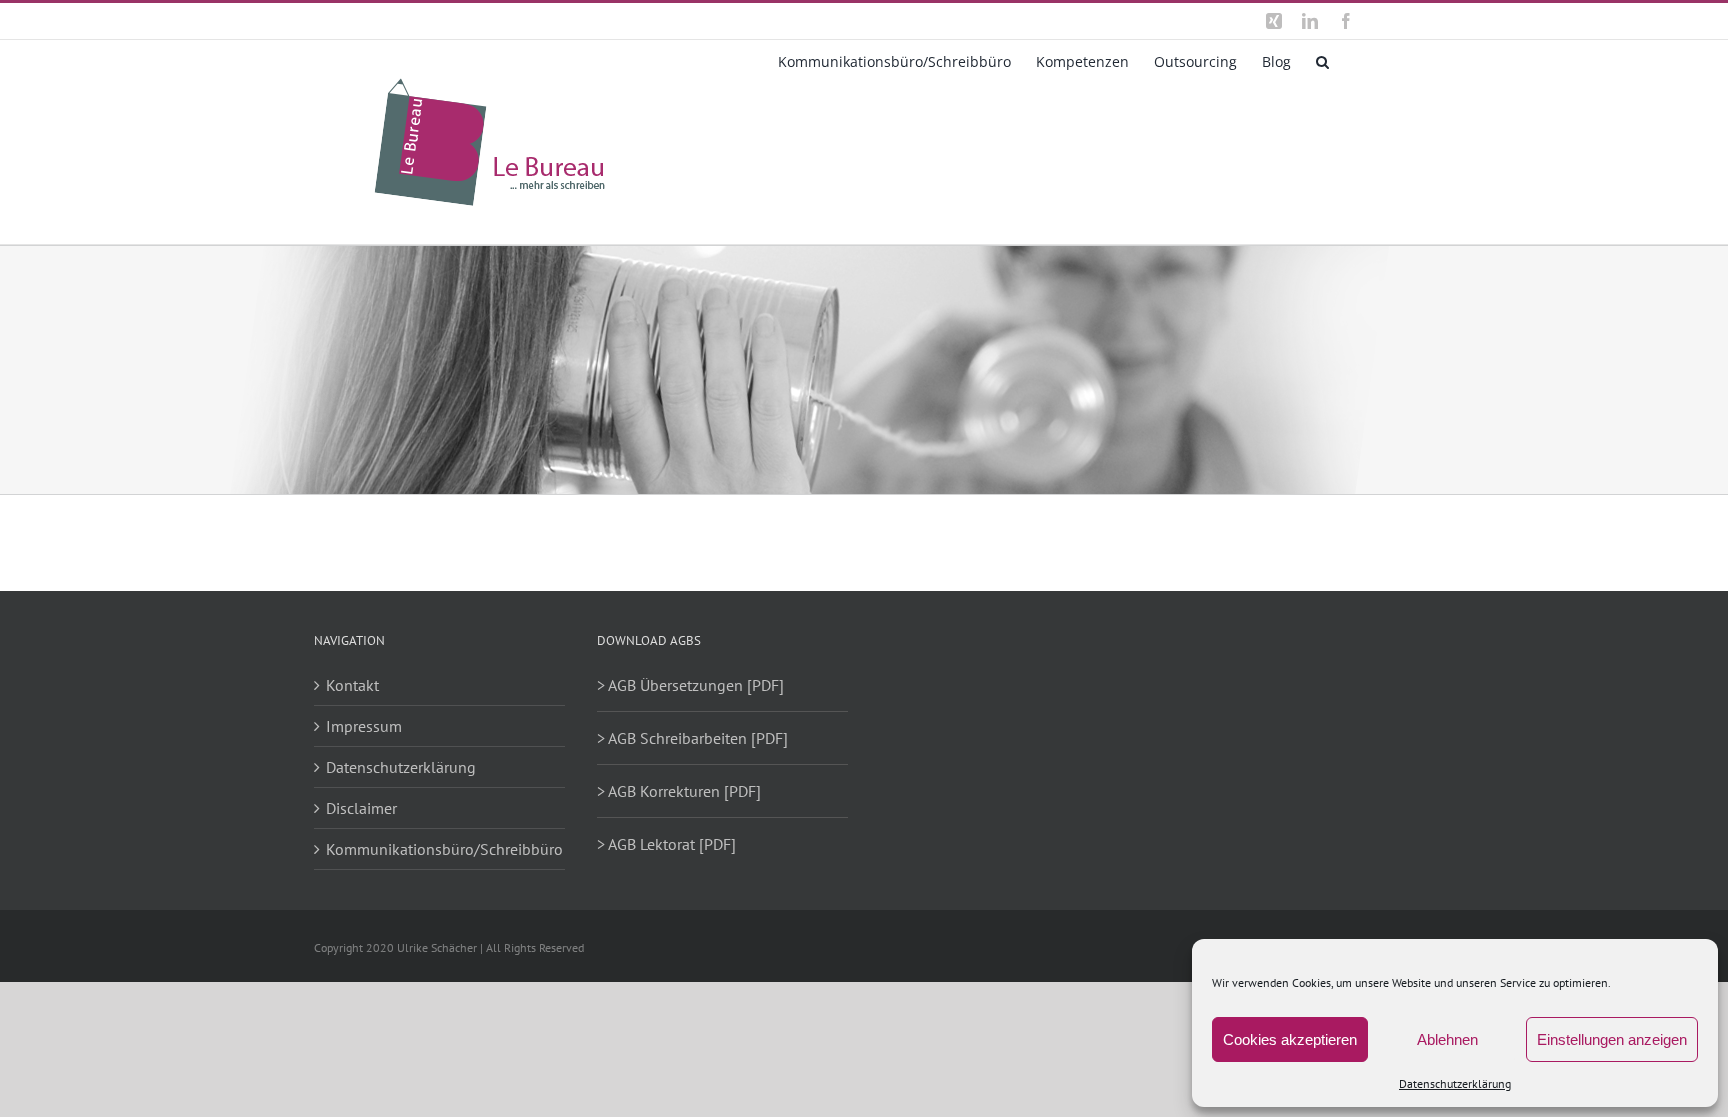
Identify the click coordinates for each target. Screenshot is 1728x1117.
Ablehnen (1447, 1039)
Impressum (364, 726)
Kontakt (352, 685)
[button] (1322, 60)
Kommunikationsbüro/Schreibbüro (440, 849)
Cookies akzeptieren (1290, 1039)
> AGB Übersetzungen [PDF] (690, 685)
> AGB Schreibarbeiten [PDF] (692, 738)
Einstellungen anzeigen (1612, 1039)
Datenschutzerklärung (1455, 1083)
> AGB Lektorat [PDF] (666, 844)
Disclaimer (361, 808)
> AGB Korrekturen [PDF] (679, 791)
